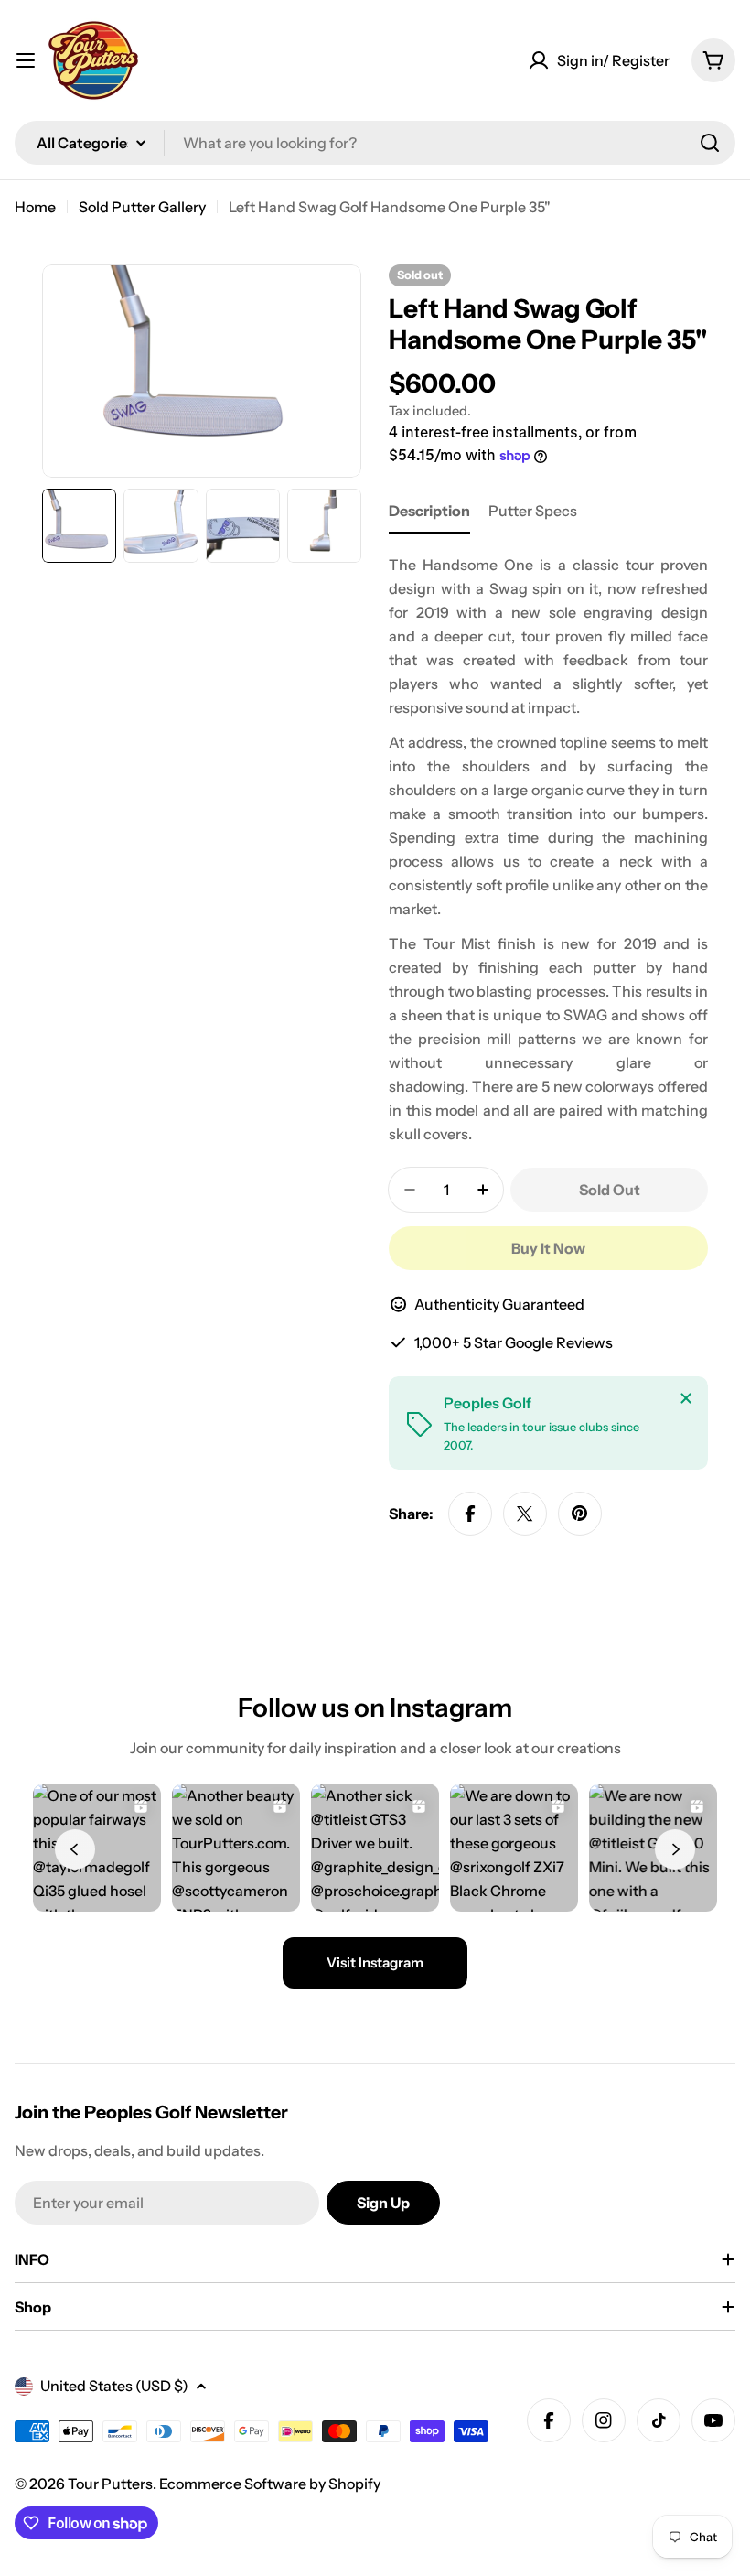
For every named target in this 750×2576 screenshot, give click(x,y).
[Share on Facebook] (470, 1514)
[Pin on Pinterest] (580, 1514)
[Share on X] (525, 1514)
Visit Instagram (375, 1962)
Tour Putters (110, 2484)
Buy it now (548, 1248)
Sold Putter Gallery (142, 207)
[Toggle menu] (26, 60)
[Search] (710, 143)
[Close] (686, 1398)
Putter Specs (533, 511)
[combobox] (375, 143)
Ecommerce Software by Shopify (270, 2484)
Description (429, 511)
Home (35, 207)
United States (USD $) (114, 2386)
